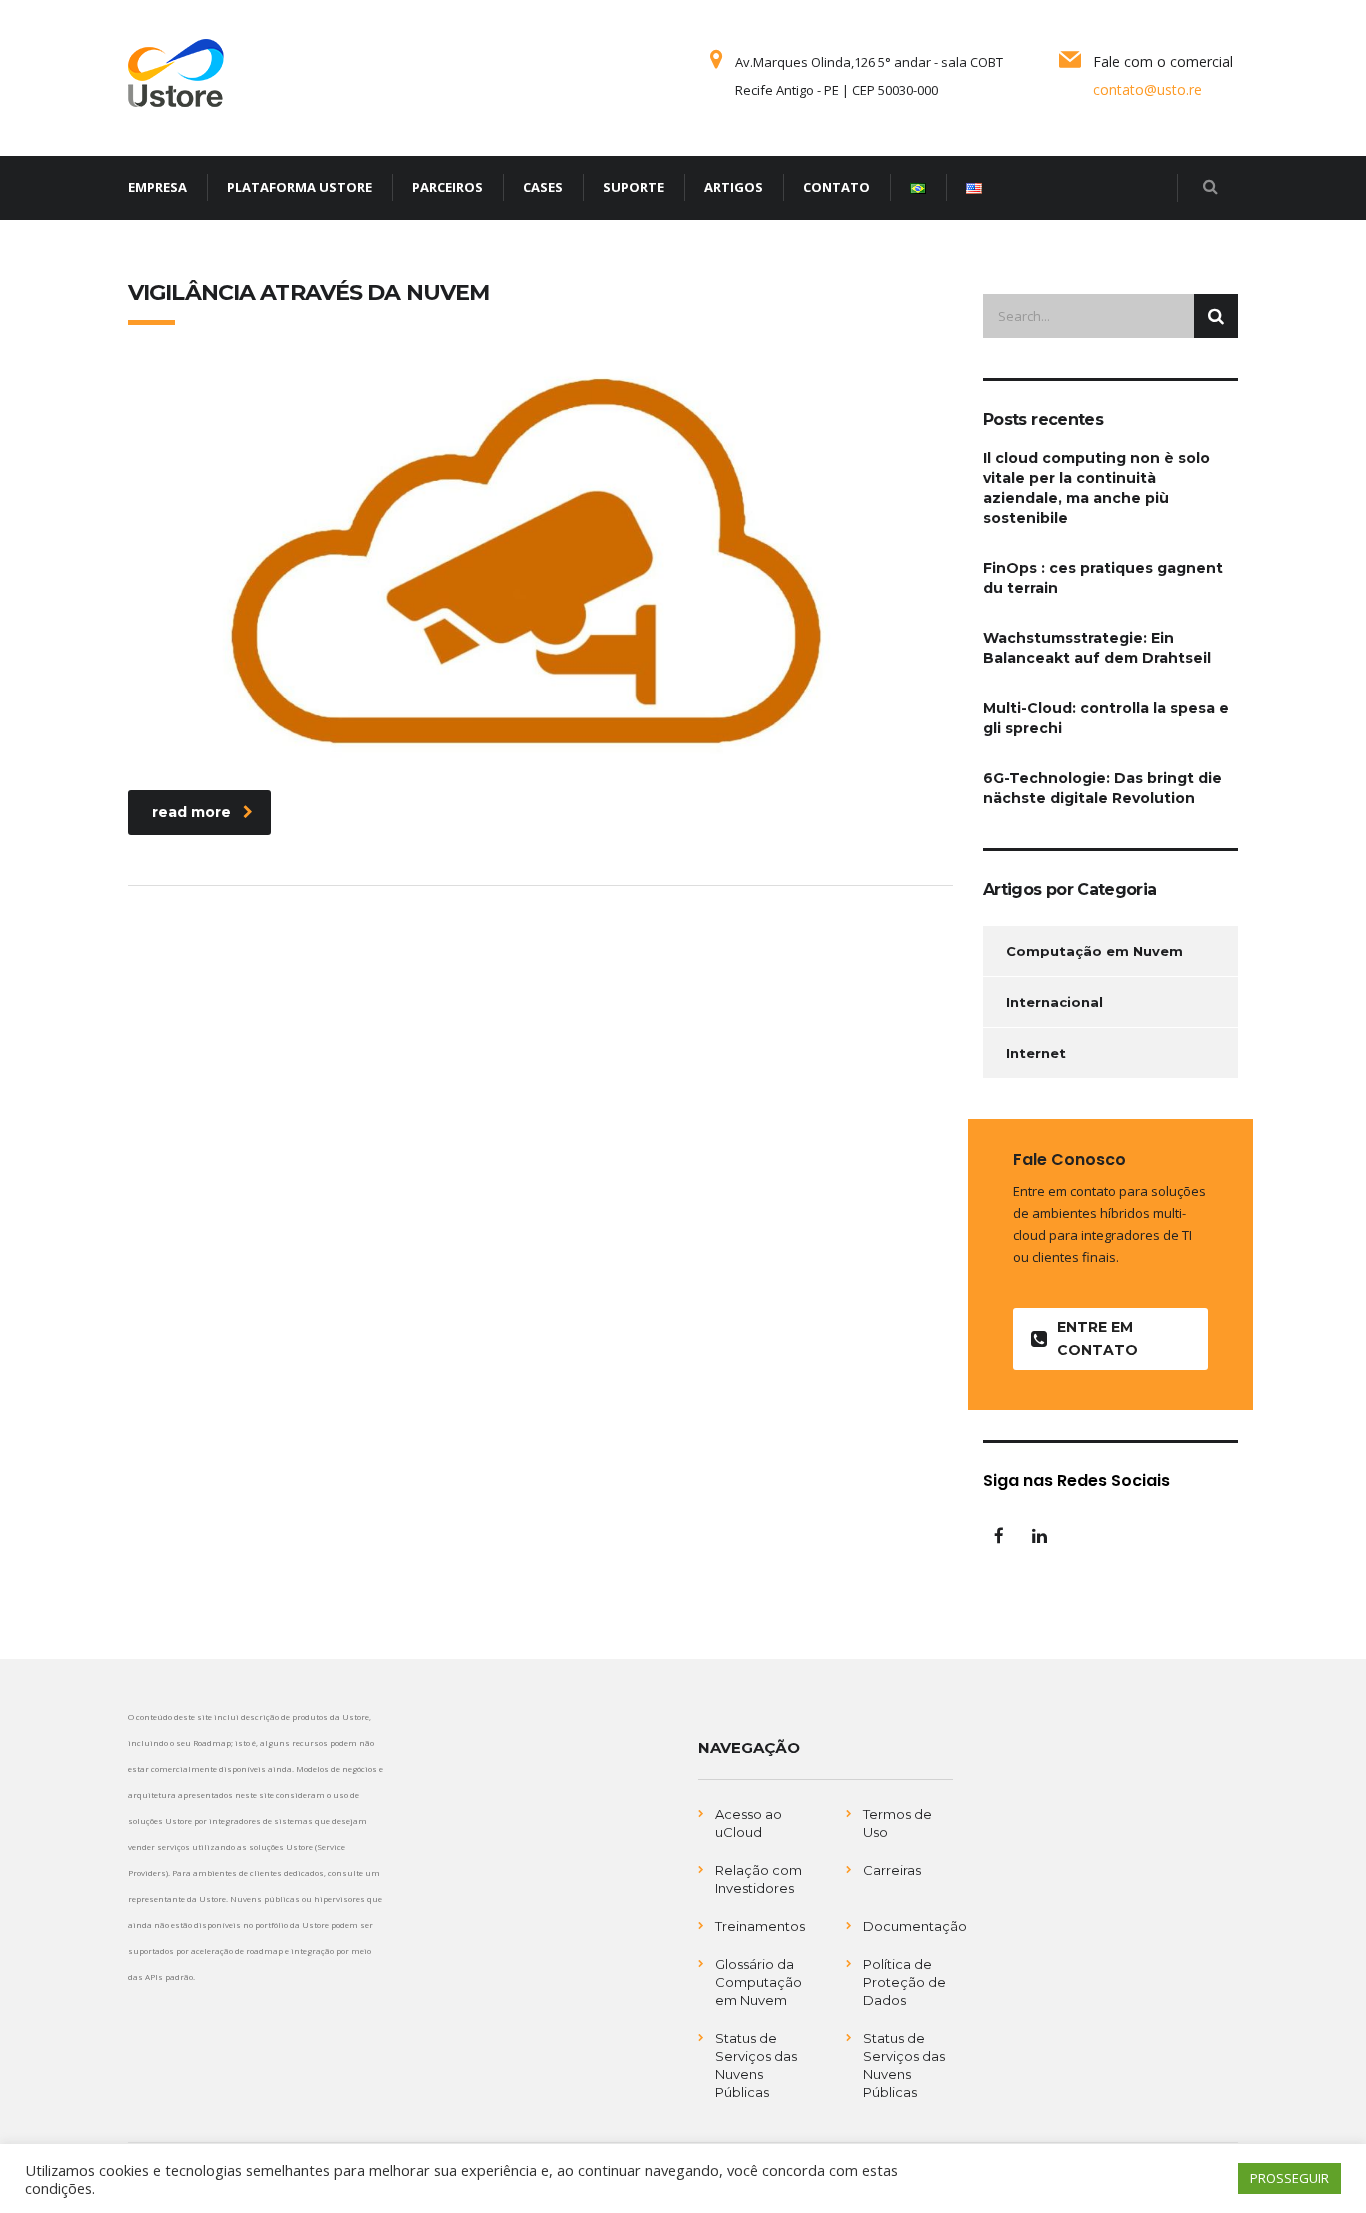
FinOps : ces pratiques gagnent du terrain (1103, 578)
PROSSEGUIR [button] (1289, 2178)
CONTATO (836, 187)
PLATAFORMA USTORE (299, 187)
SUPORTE (633, 187)
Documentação (915, 1926)
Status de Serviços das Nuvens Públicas (756, 2065)
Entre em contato (1097, 1338)
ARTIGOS (733, 187)
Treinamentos (760, 1926)
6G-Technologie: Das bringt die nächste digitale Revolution (1102, 788)
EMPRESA (157, 187)
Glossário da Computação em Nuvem (758, 1982)
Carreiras (892, 1870)
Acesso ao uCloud (748, 1823)
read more (191, 812)
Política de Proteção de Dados (904, 1982)
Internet (1036, 1053)
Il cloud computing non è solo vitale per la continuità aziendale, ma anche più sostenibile (1096, 488)
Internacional (1054, 1002)
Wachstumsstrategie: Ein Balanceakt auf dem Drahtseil (1097, 648)
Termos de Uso (897, 1823)
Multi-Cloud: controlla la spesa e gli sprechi (1106, 718)
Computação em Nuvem (1094, 951)
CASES (543, 187)
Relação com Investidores (758, 1879)
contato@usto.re (1147, 89)
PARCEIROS (447, 187)
